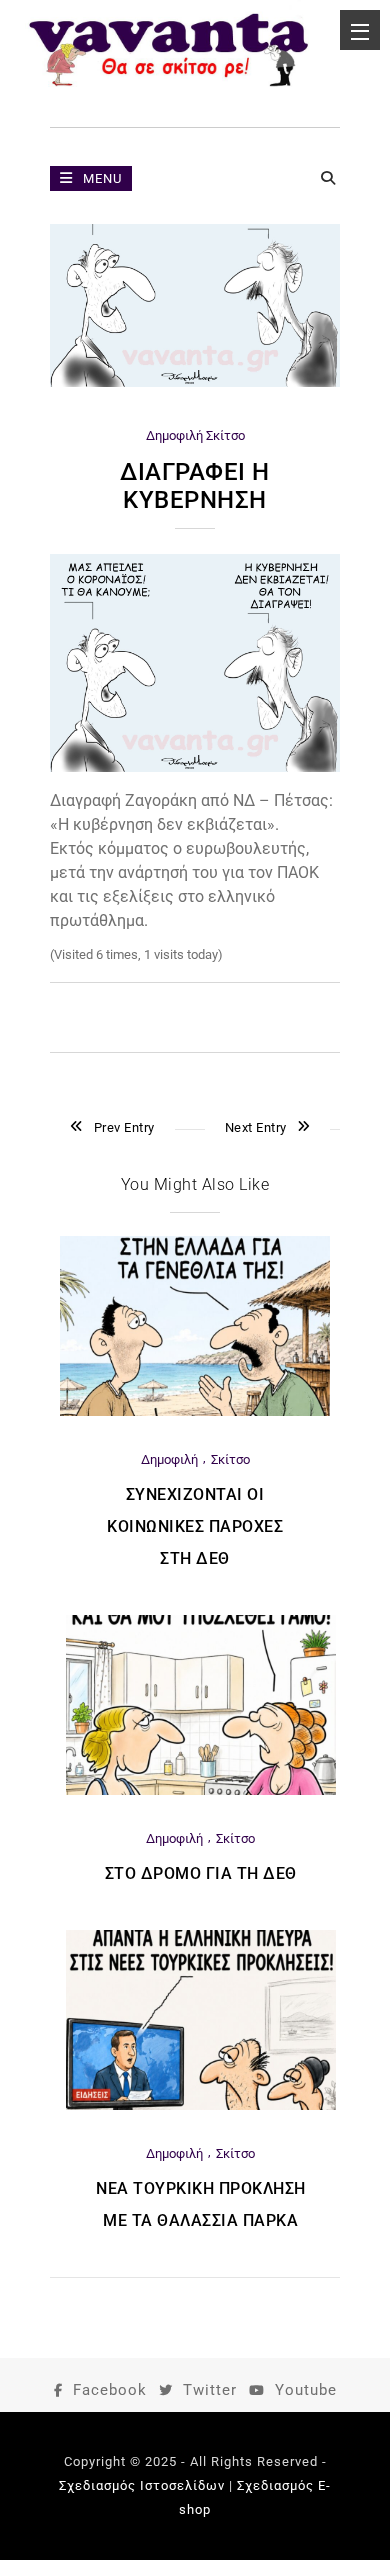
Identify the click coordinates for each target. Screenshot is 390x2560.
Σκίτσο (225, 435)
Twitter (210, 2390)
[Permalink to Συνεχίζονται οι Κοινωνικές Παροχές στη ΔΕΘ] (195, 1411)
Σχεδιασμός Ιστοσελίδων (142, 2485)
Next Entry (256, 1127)
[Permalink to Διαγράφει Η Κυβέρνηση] (195, 382)
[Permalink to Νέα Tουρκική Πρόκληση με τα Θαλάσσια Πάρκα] (201, 2105)
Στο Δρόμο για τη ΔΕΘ (201, 1873)
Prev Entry (124, 1127)
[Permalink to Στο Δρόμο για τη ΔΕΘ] (201, 1790)
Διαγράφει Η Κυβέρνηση (195, 486)
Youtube (306, 2390)
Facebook (110, 2390)
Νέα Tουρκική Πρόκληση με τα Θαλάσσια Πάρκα (201, 2204)
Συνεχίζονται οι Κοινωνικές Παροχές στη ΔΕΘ (195, 1526)
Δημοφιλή (174, 435)
